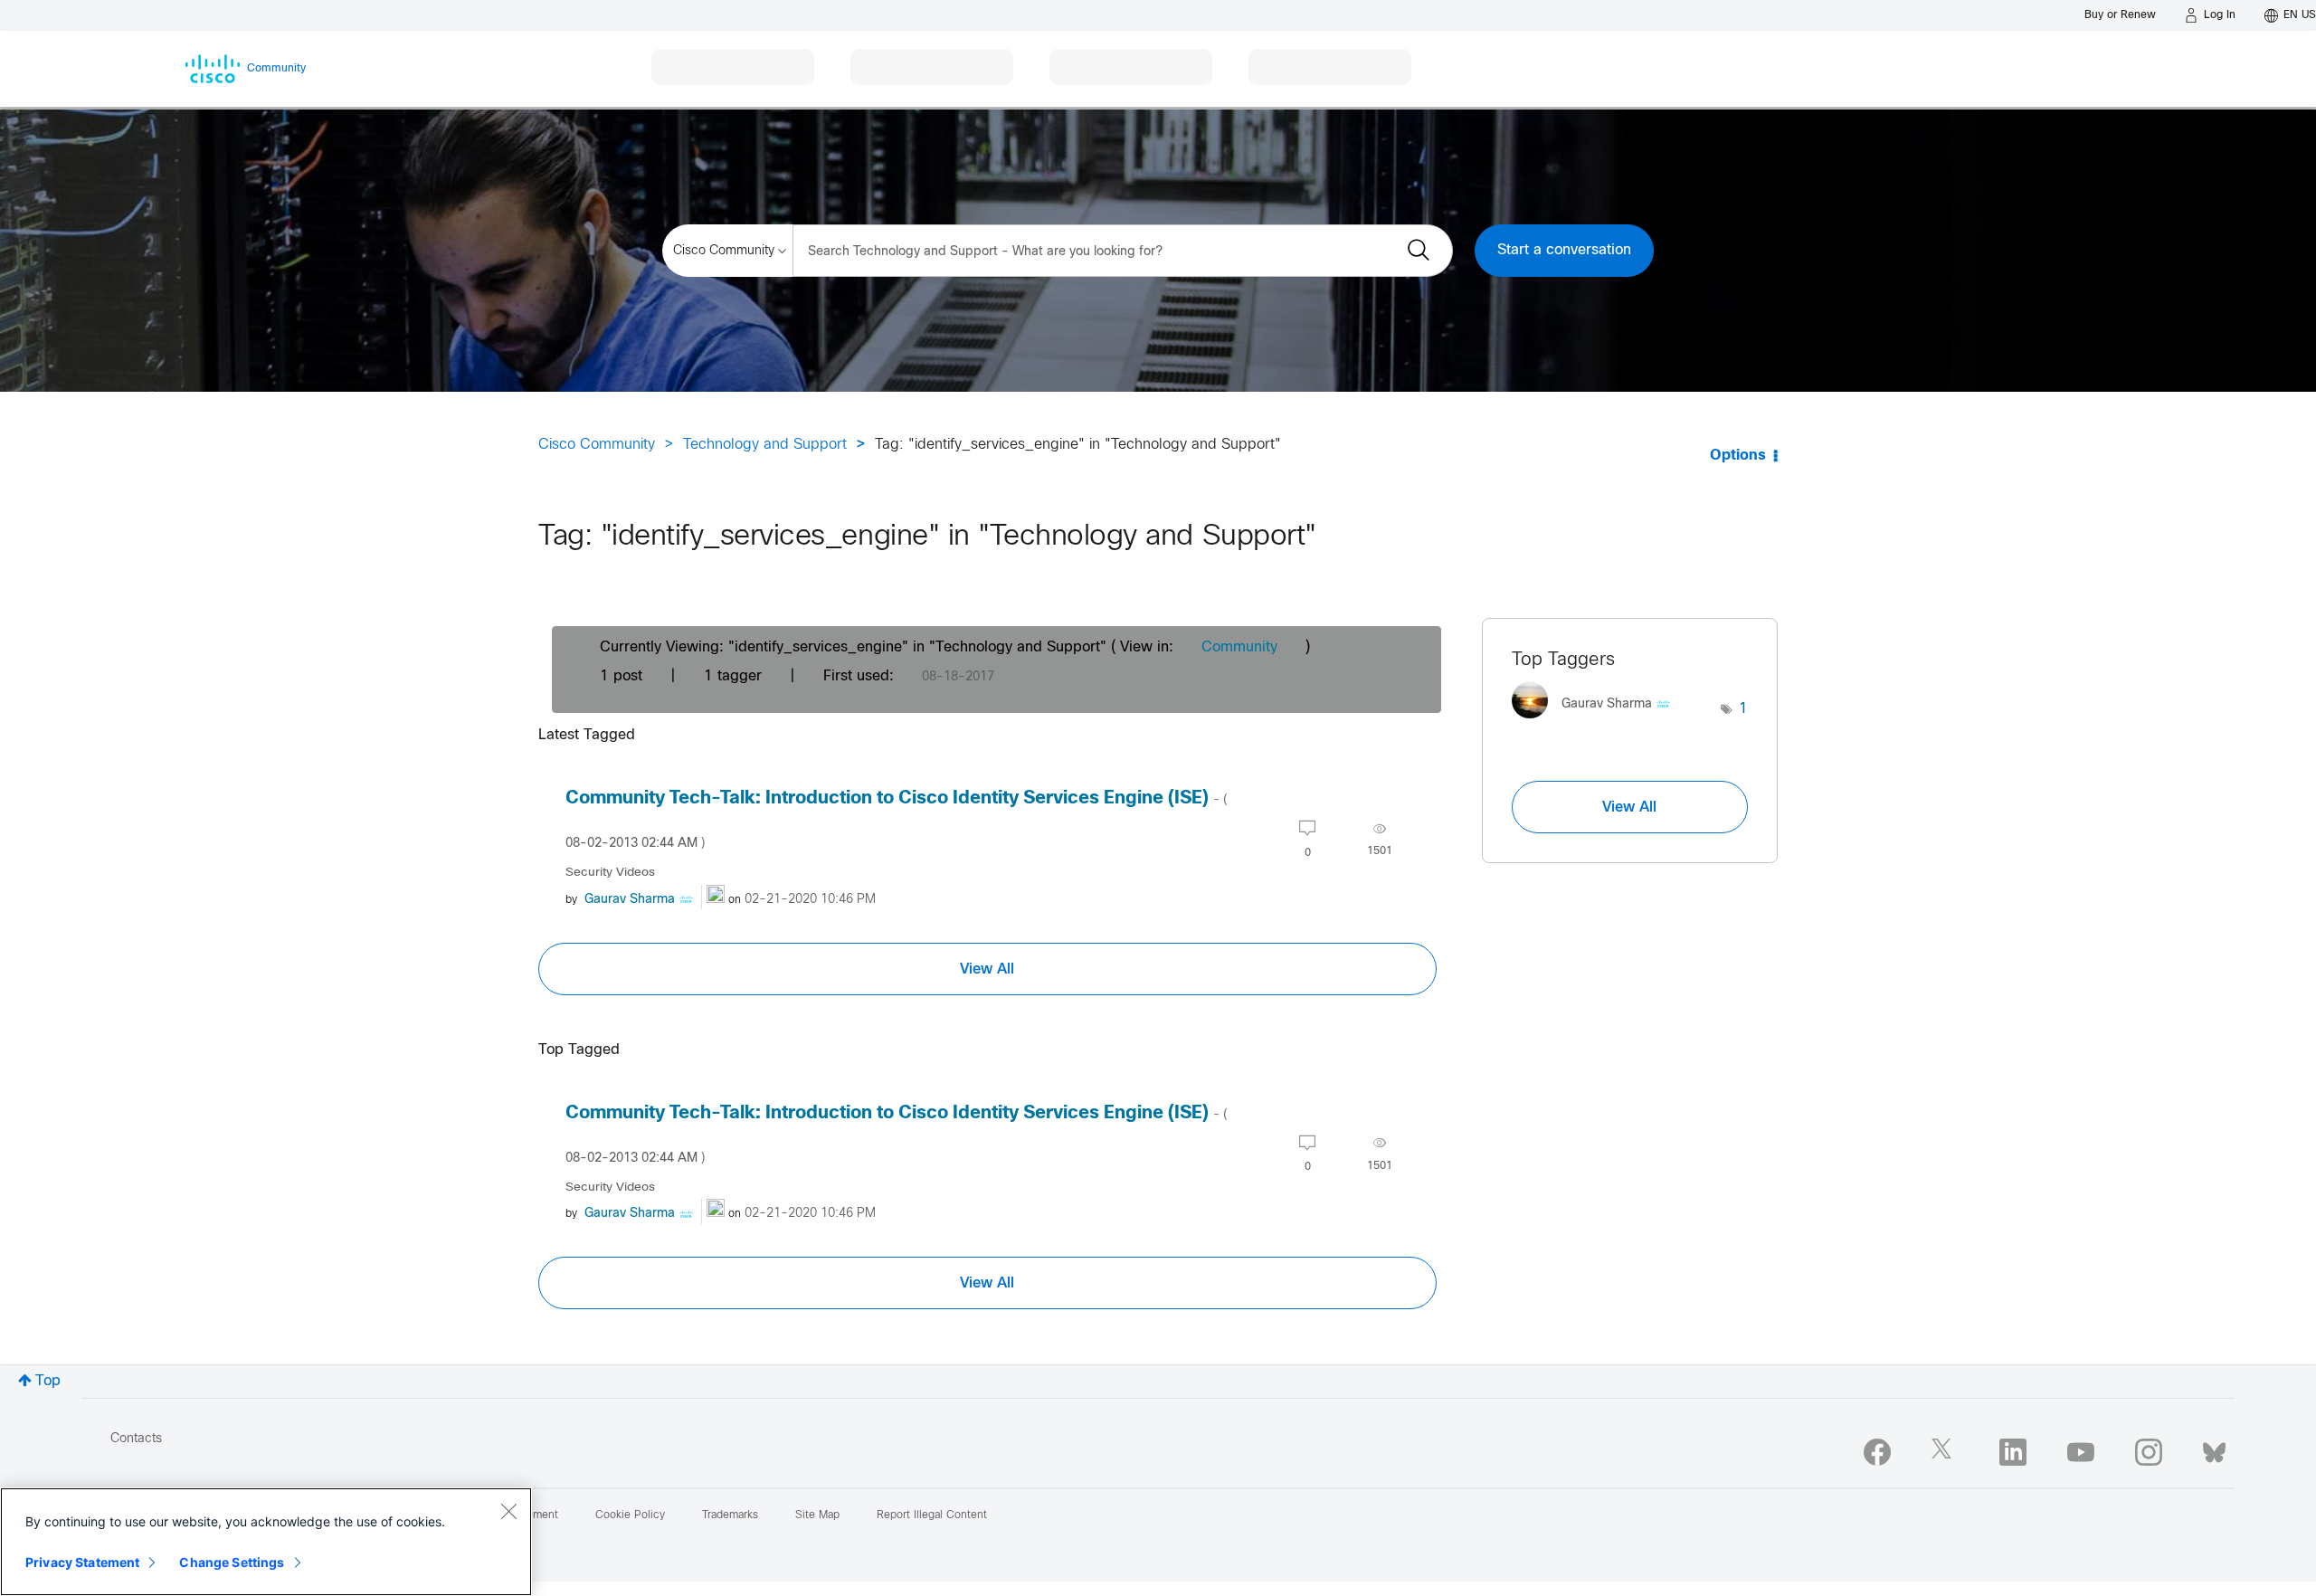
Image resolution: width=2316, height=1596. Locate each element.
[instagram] (2149, 1452)
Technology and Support (765, 445)
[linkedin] (2013, 1452)
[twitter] (1945, 1452)
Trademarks (730, 1515)
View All (987, 969)
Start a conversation (1564, 250)
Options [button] (1738, 456)
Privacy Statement (82, 1562)
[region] (266, 1542)
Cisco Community (597, 445)
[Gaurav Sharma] (1598, 723)
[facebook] (1877, 1452)
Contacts (136, 1439)
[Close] (508, 1511)
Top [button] (48, 1381)
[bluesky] (2214, 1449)
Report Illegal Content (932, 1515)
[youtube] (2081, 1452)
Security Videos (610, 873)
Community (1239, 647)
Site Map (817, 1515)
